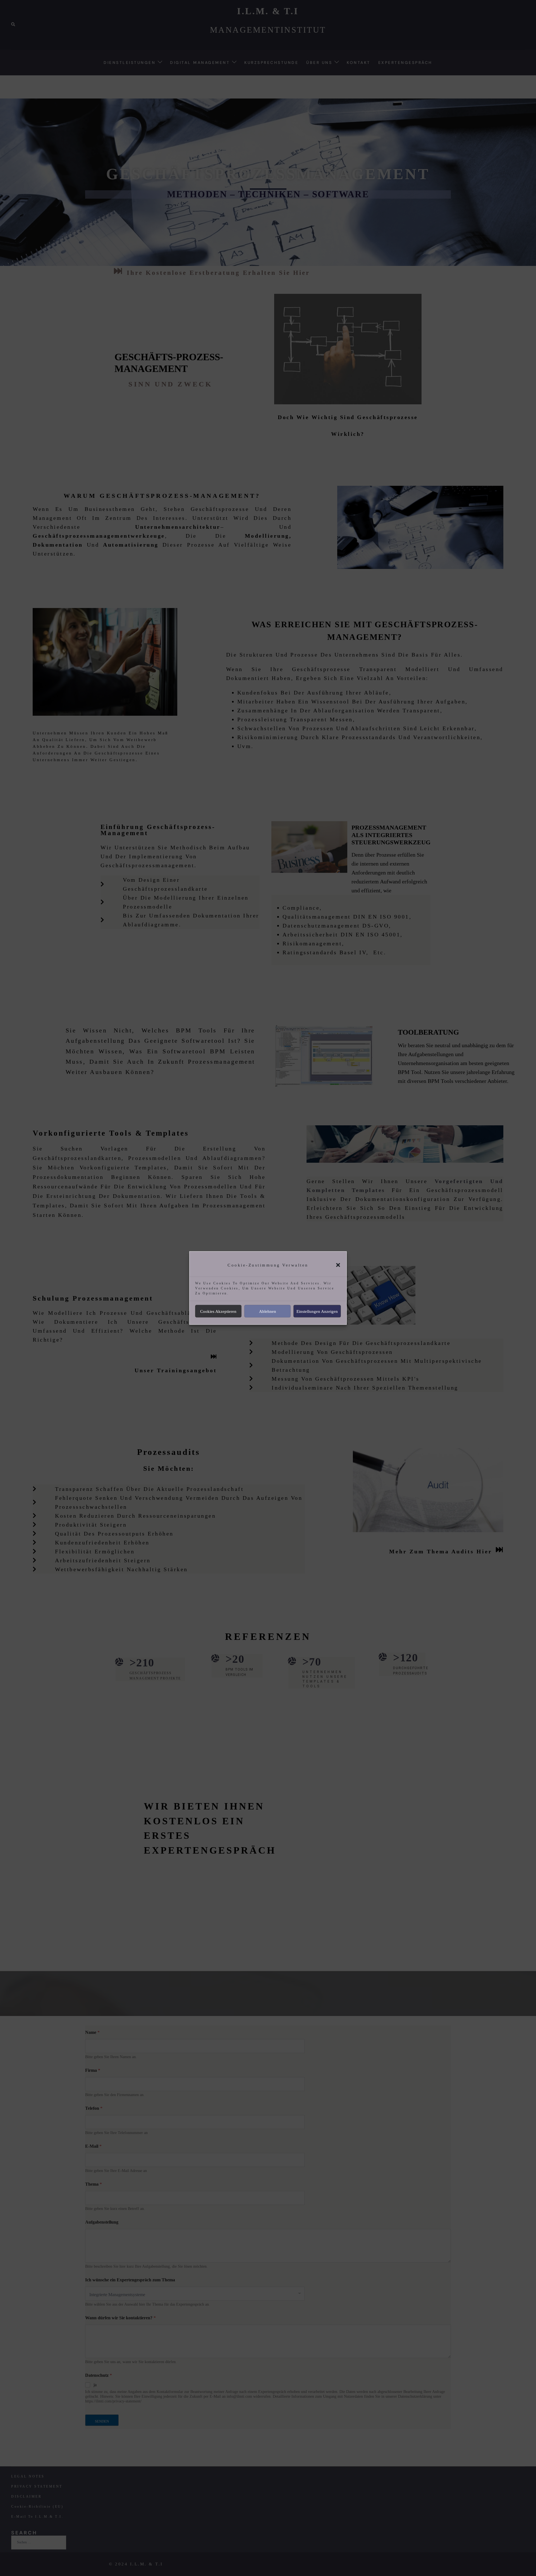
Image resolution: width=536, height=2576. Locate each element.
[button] (338, 1265)
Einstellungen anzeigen (317, 1311)
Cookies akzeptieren (218, 1311)
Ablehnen (268, 1311)
